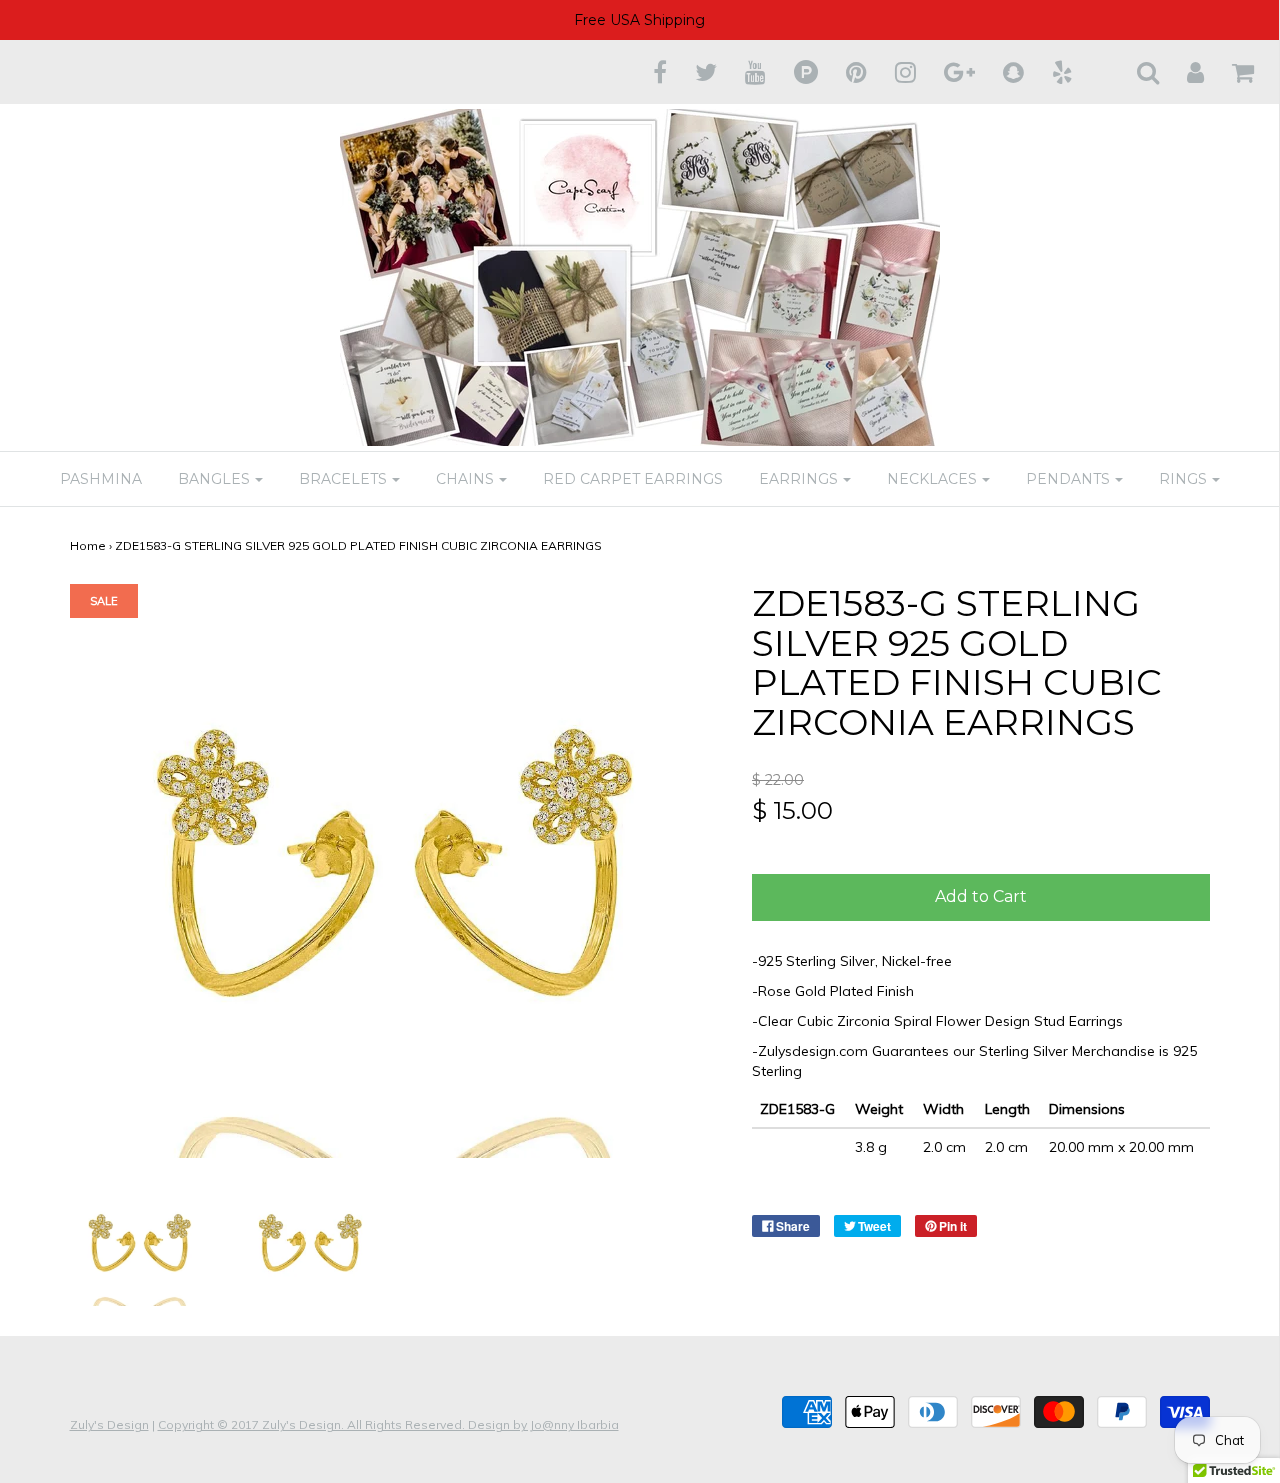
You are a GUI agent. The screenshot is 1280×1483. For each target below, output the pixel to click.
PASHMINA (101, 479)
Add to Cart (981, 896)
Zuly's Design (109, 1424)
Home (88, 545)
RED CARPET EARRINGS (633, 479)
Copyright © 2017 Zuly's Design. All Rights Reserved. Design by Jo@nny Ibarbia (388, 1424)
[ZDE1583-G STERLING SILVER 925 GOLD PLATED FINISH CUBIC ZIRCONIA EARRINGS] (140, 1243)
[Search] (1135, 72)
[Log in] (1183, 72)
